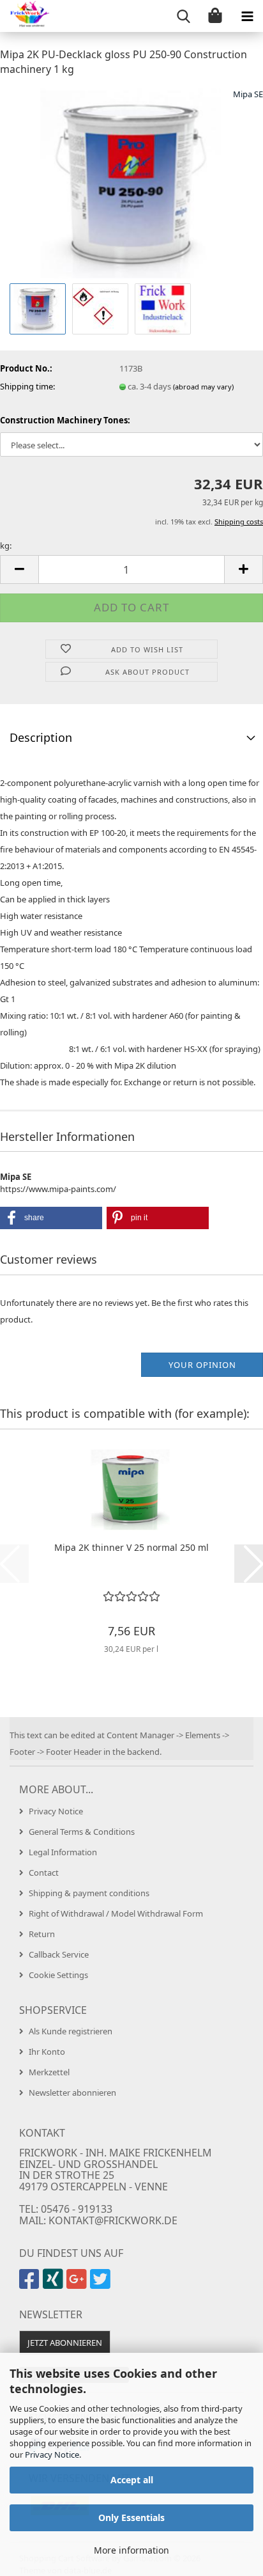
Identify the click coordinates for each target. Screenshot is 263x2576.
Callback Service (59, 1954)
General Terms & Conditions (82, 1832)
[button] (19, 569)
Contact (44, 1873)
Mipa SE (248, 94)
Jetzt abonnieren (65, 2343)
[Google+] (78, 2284)
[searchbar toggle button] (183, 16)
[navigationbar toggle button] (247, 16)
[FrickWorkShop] (26, 16)
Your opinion (202, 1365)
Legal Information (63, 1852)
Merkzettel (49, 2072)
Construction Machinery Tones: (65, 420)
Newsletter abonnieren (72, 2093)
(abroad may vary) (203, 387)
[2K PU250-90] (131, 183)
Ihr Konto (47, 2052)
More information (131, 2550)
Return (42, 1934)
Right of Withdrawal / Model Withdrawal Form (116, 1913)
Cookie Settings (58, 1975)
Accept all (132, 2480)
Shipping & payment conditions (89, 1893)
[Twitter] (102, 2284)
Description (41, 737)
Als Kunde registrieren (71, 2031)
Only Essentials (131, 2517)
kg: (6, 546)
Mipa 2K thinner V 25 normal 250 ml (131, 1547)
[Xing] (55, 2284)
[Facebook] (31, 2284)
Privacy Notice (52, 2454)
